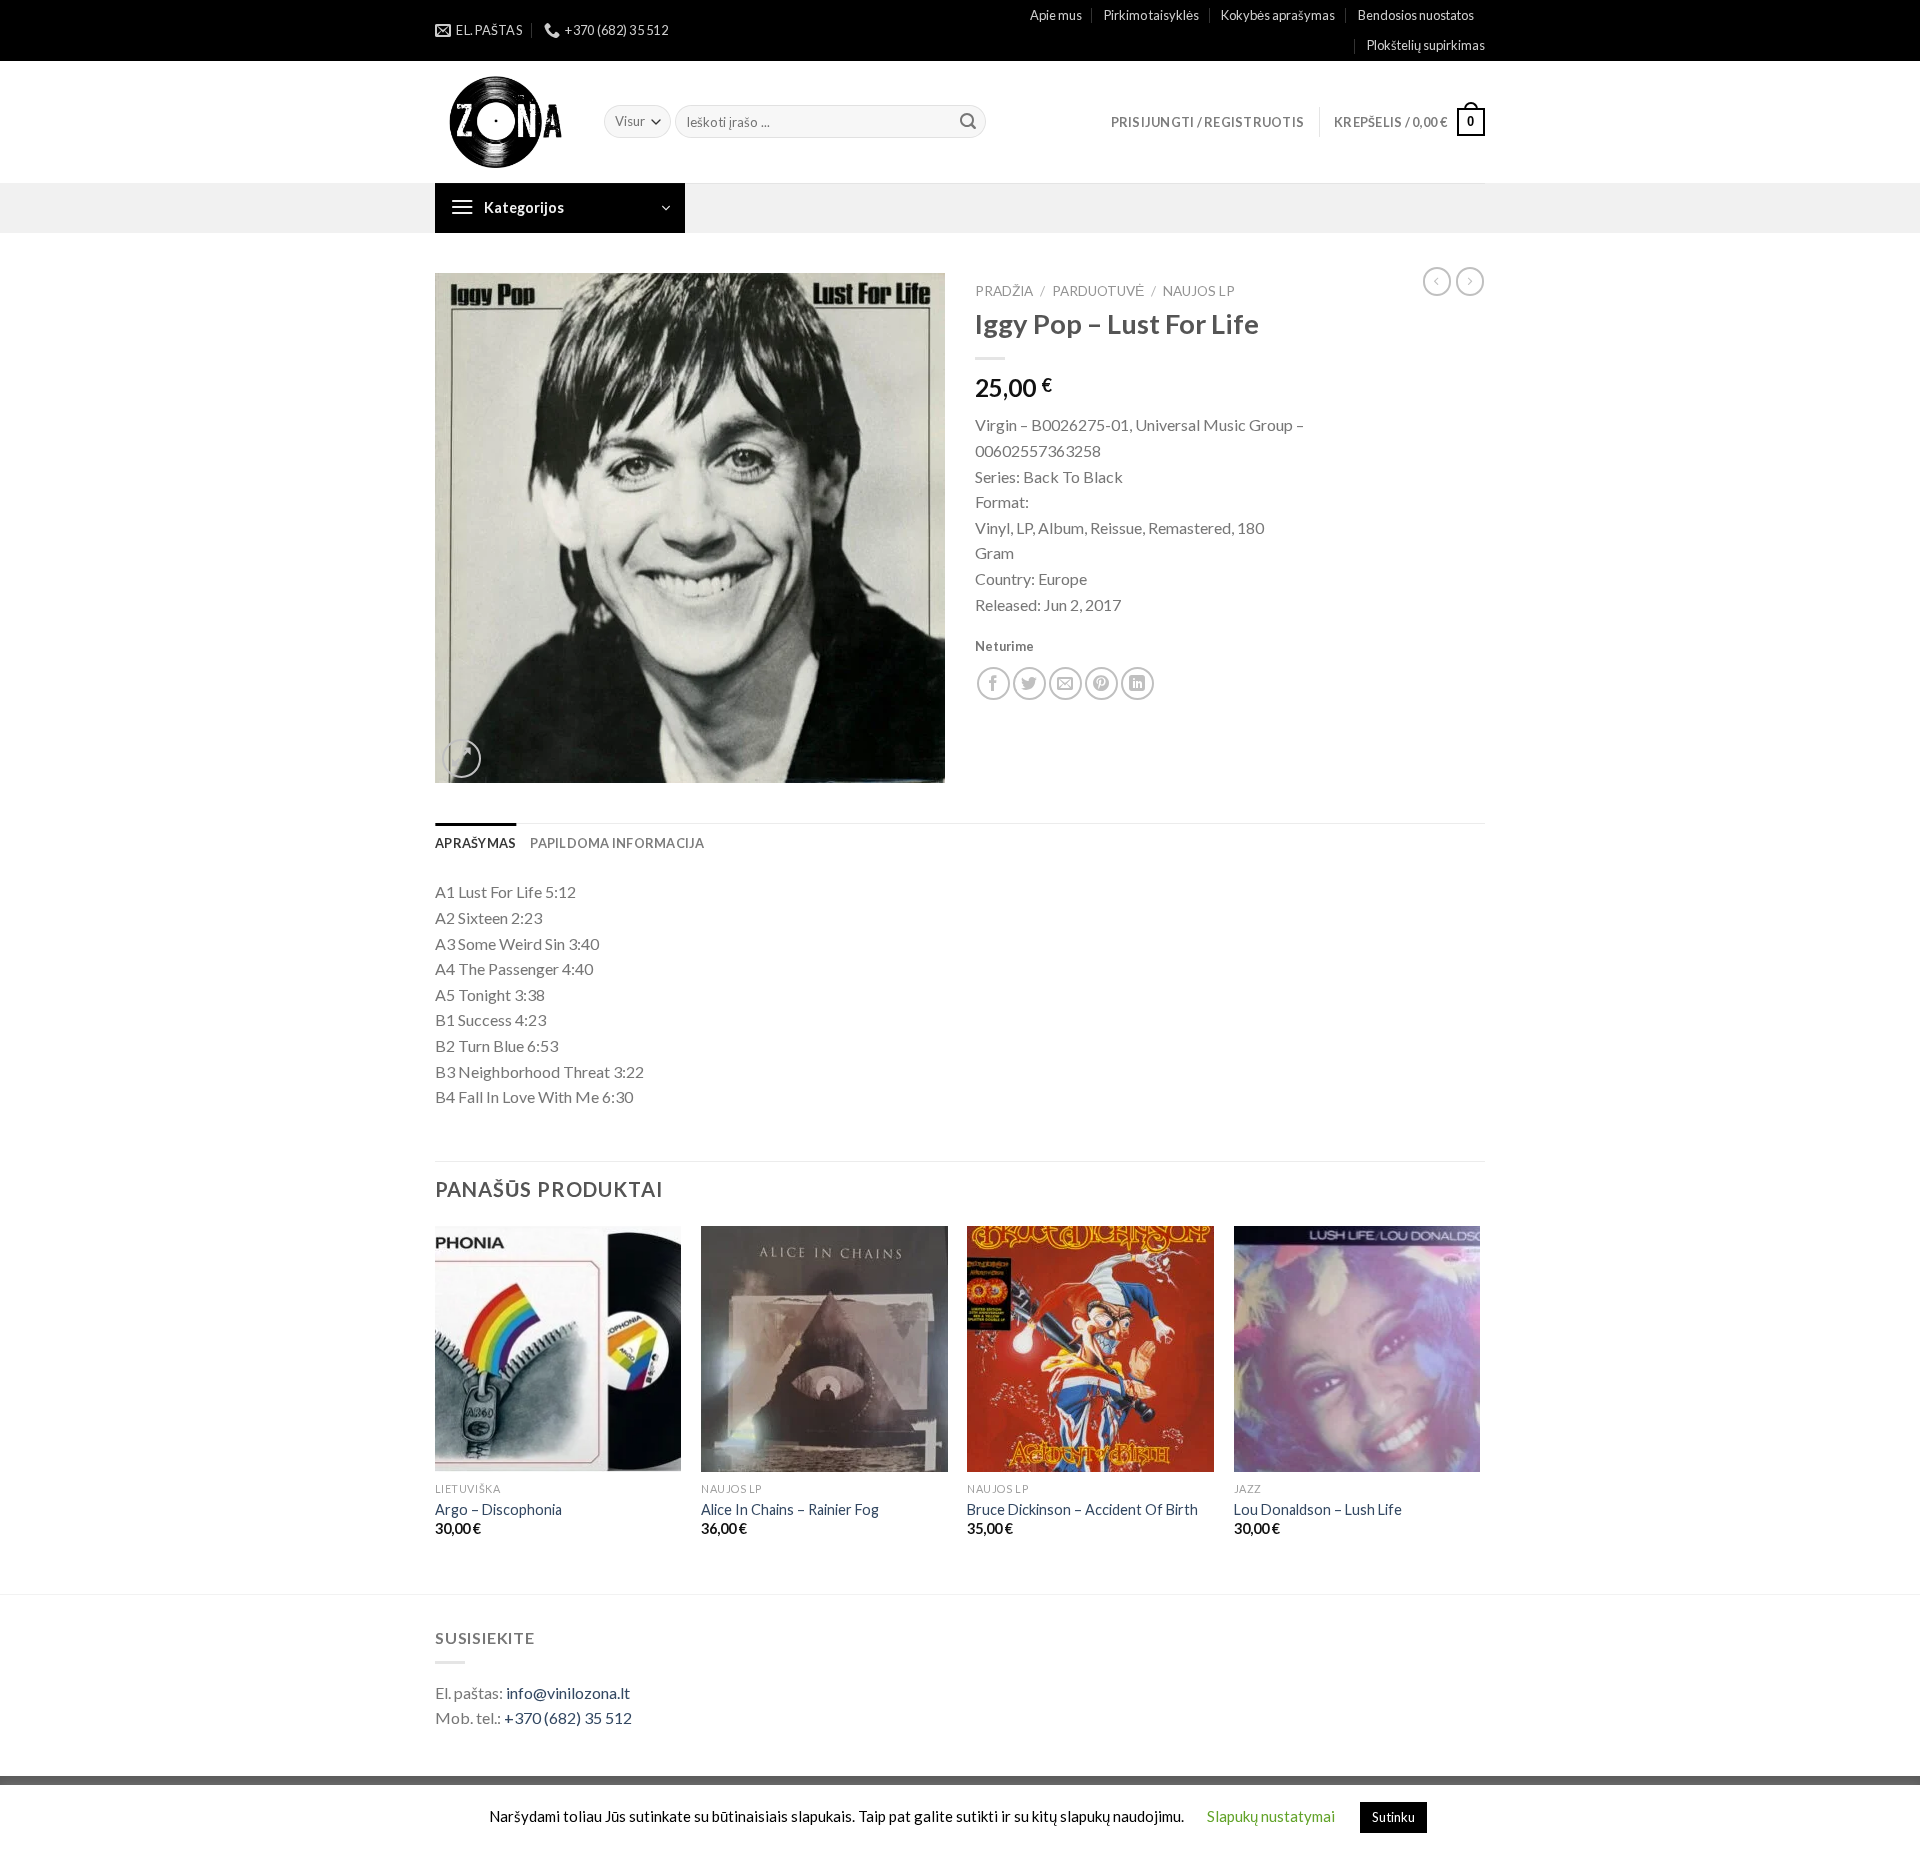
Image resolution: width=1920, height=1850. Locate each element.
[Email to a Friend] (1065, 683)
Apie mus (1056, 15)
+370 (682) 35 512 (568, 1717)
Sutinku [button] (1393, 1817)
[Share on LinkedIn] (1137, 683)
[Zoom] (461, 758)
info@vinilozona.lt (568, 1692)
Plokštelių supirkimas (1426, 45)
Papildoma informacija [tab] (617, 843)
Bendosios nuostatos (1416, 15)
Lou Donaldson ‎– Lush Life (1318, 1509)
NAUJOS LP (1199, 291)
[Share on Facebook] (993, 683)
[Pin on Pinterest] (1101, 683)
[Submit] (968, 122)
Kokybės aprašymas (1278, 15)
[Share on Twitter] (1029, 683)
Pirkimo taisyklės (1151, 15)
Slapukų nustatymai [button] (1271, 1816)
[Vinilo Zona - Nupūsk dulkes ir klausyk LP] (504, 122)
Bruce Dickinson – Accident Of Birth (1082, 1509)
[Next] (1479, 1408)
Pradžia (1004, 291)
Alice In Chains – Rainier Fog (790, 1509)
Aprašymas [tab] (475, 843)
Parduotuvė (1098, 291)
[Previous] (436, 1408)
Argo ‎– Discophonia (498, 1509)
